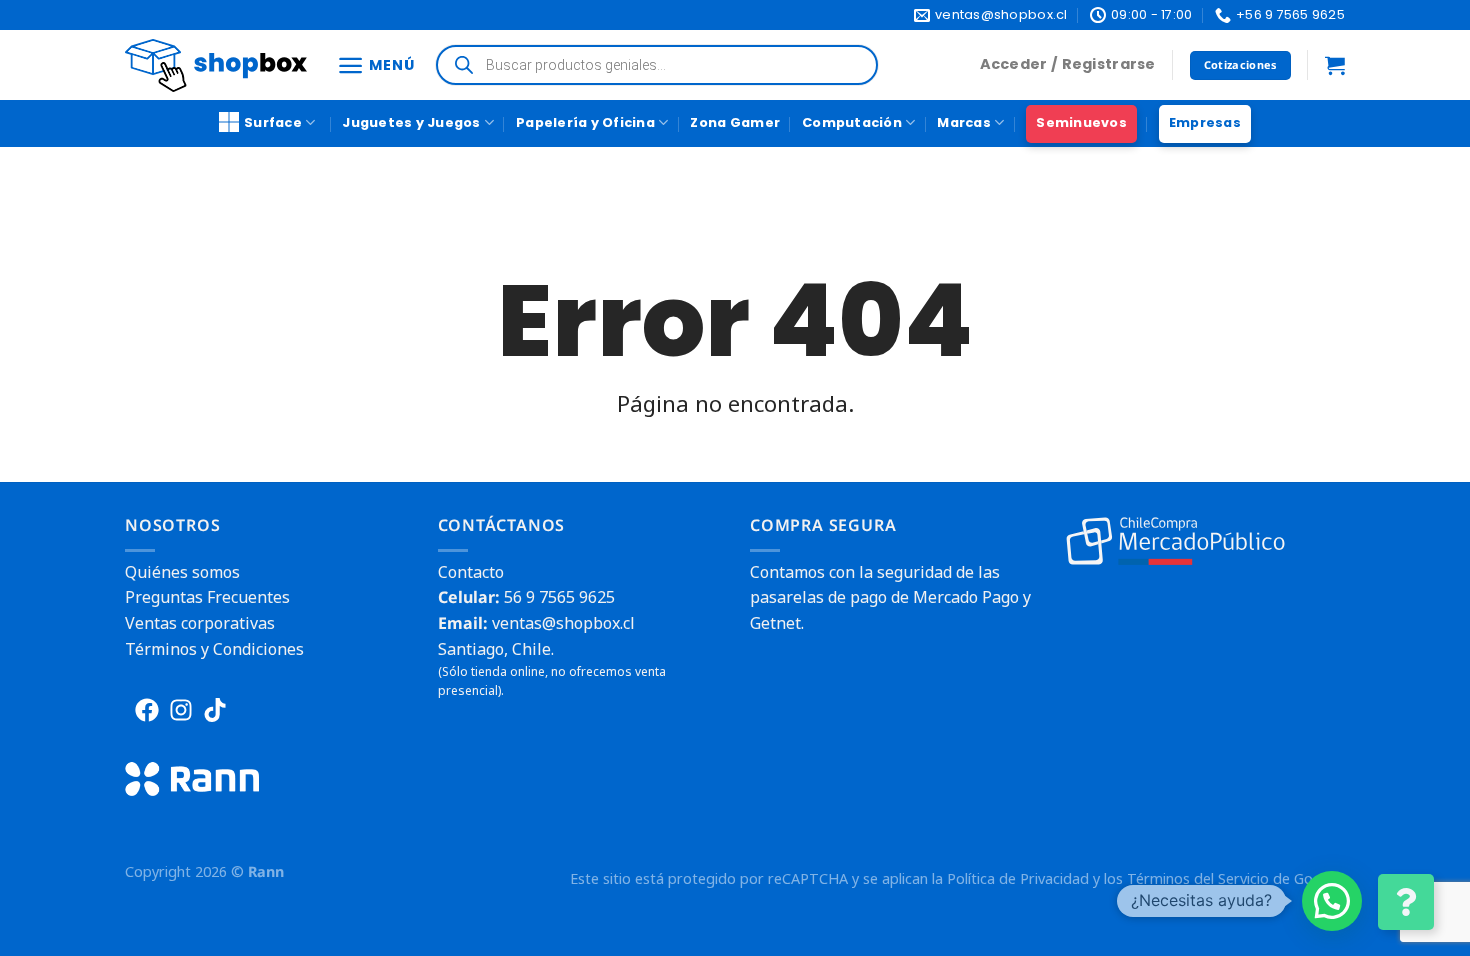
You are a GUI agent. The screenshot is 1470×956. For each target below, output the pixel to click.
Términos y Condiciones (214, 649)
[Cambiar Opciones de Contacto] (1406, 902)
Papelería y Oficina (585, 122)
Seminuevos (1081, 122)
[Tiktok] (215, 710)
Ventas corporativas (200, 623)
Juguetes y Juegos (411, 122)
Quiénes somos (182, 572)
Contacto (471, 572)
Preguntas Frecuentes (207, 597)
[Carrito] (1335, 65)
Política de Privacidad (1018, 878)
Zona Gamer (735, 122)
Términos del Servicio (1198, 878)
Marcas (964, 122)
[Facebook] (147, 710)
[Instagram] (181, 710)
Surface (273, 122)
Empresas (1205, 122)
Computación (852, 122)
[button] (1332, 901)
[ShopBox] (216, 65)
